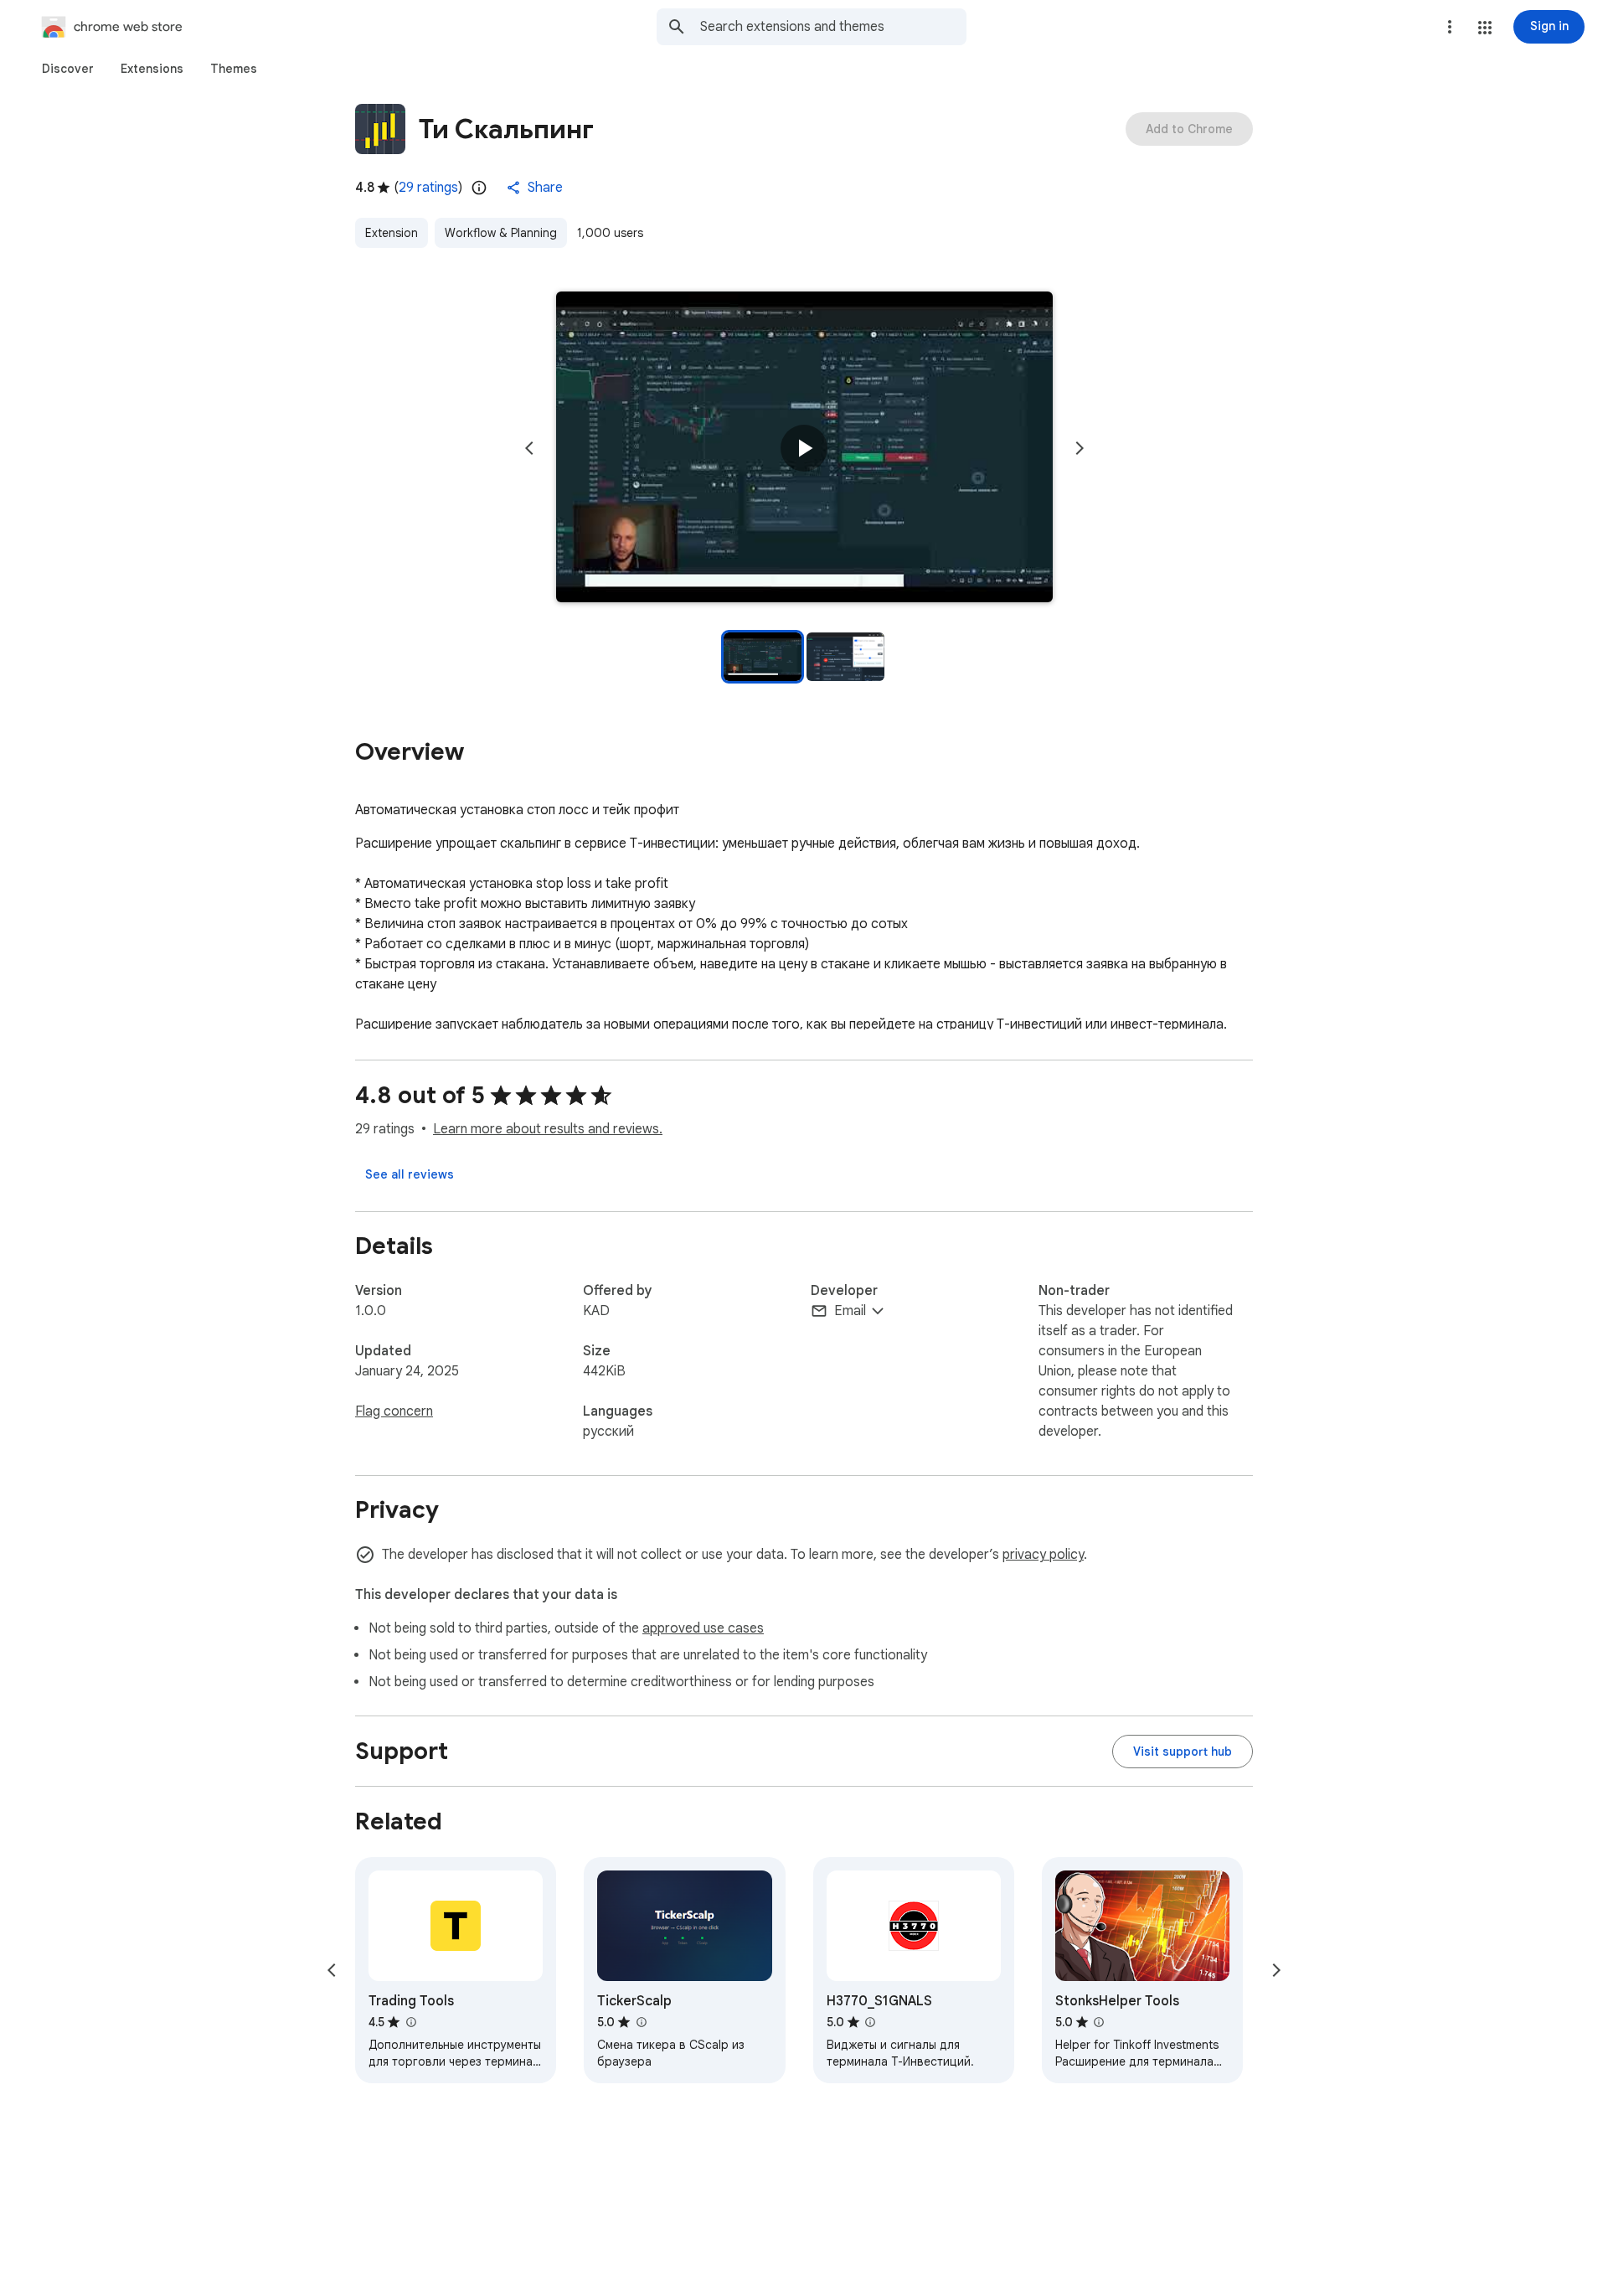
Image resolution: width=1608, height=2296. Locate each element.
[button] (1485, 28)
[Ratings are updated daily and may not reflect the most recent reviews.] (479, 188)
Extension (392, 233)
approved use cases (703, 1628)
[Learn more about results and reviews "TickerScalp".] (641, 2022)
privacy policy (1043, 1555)
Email (850, 1311)
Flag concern (394, 1411)
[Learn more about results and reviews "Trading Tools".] (410, 2022)
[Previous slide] (529, 448)
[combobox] (833, 27)
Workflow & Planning (501, 233)
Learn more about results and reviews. (548, 1129)
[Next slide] (1080, 448)
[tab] (68, 69)
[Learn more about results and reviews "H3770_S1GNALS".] (870, 2022)
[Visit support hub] (1183, 1752)
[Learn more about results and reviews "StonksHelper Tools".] (1099, 2022)
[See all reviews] (410, 1174)
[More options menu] (1450, 27)
